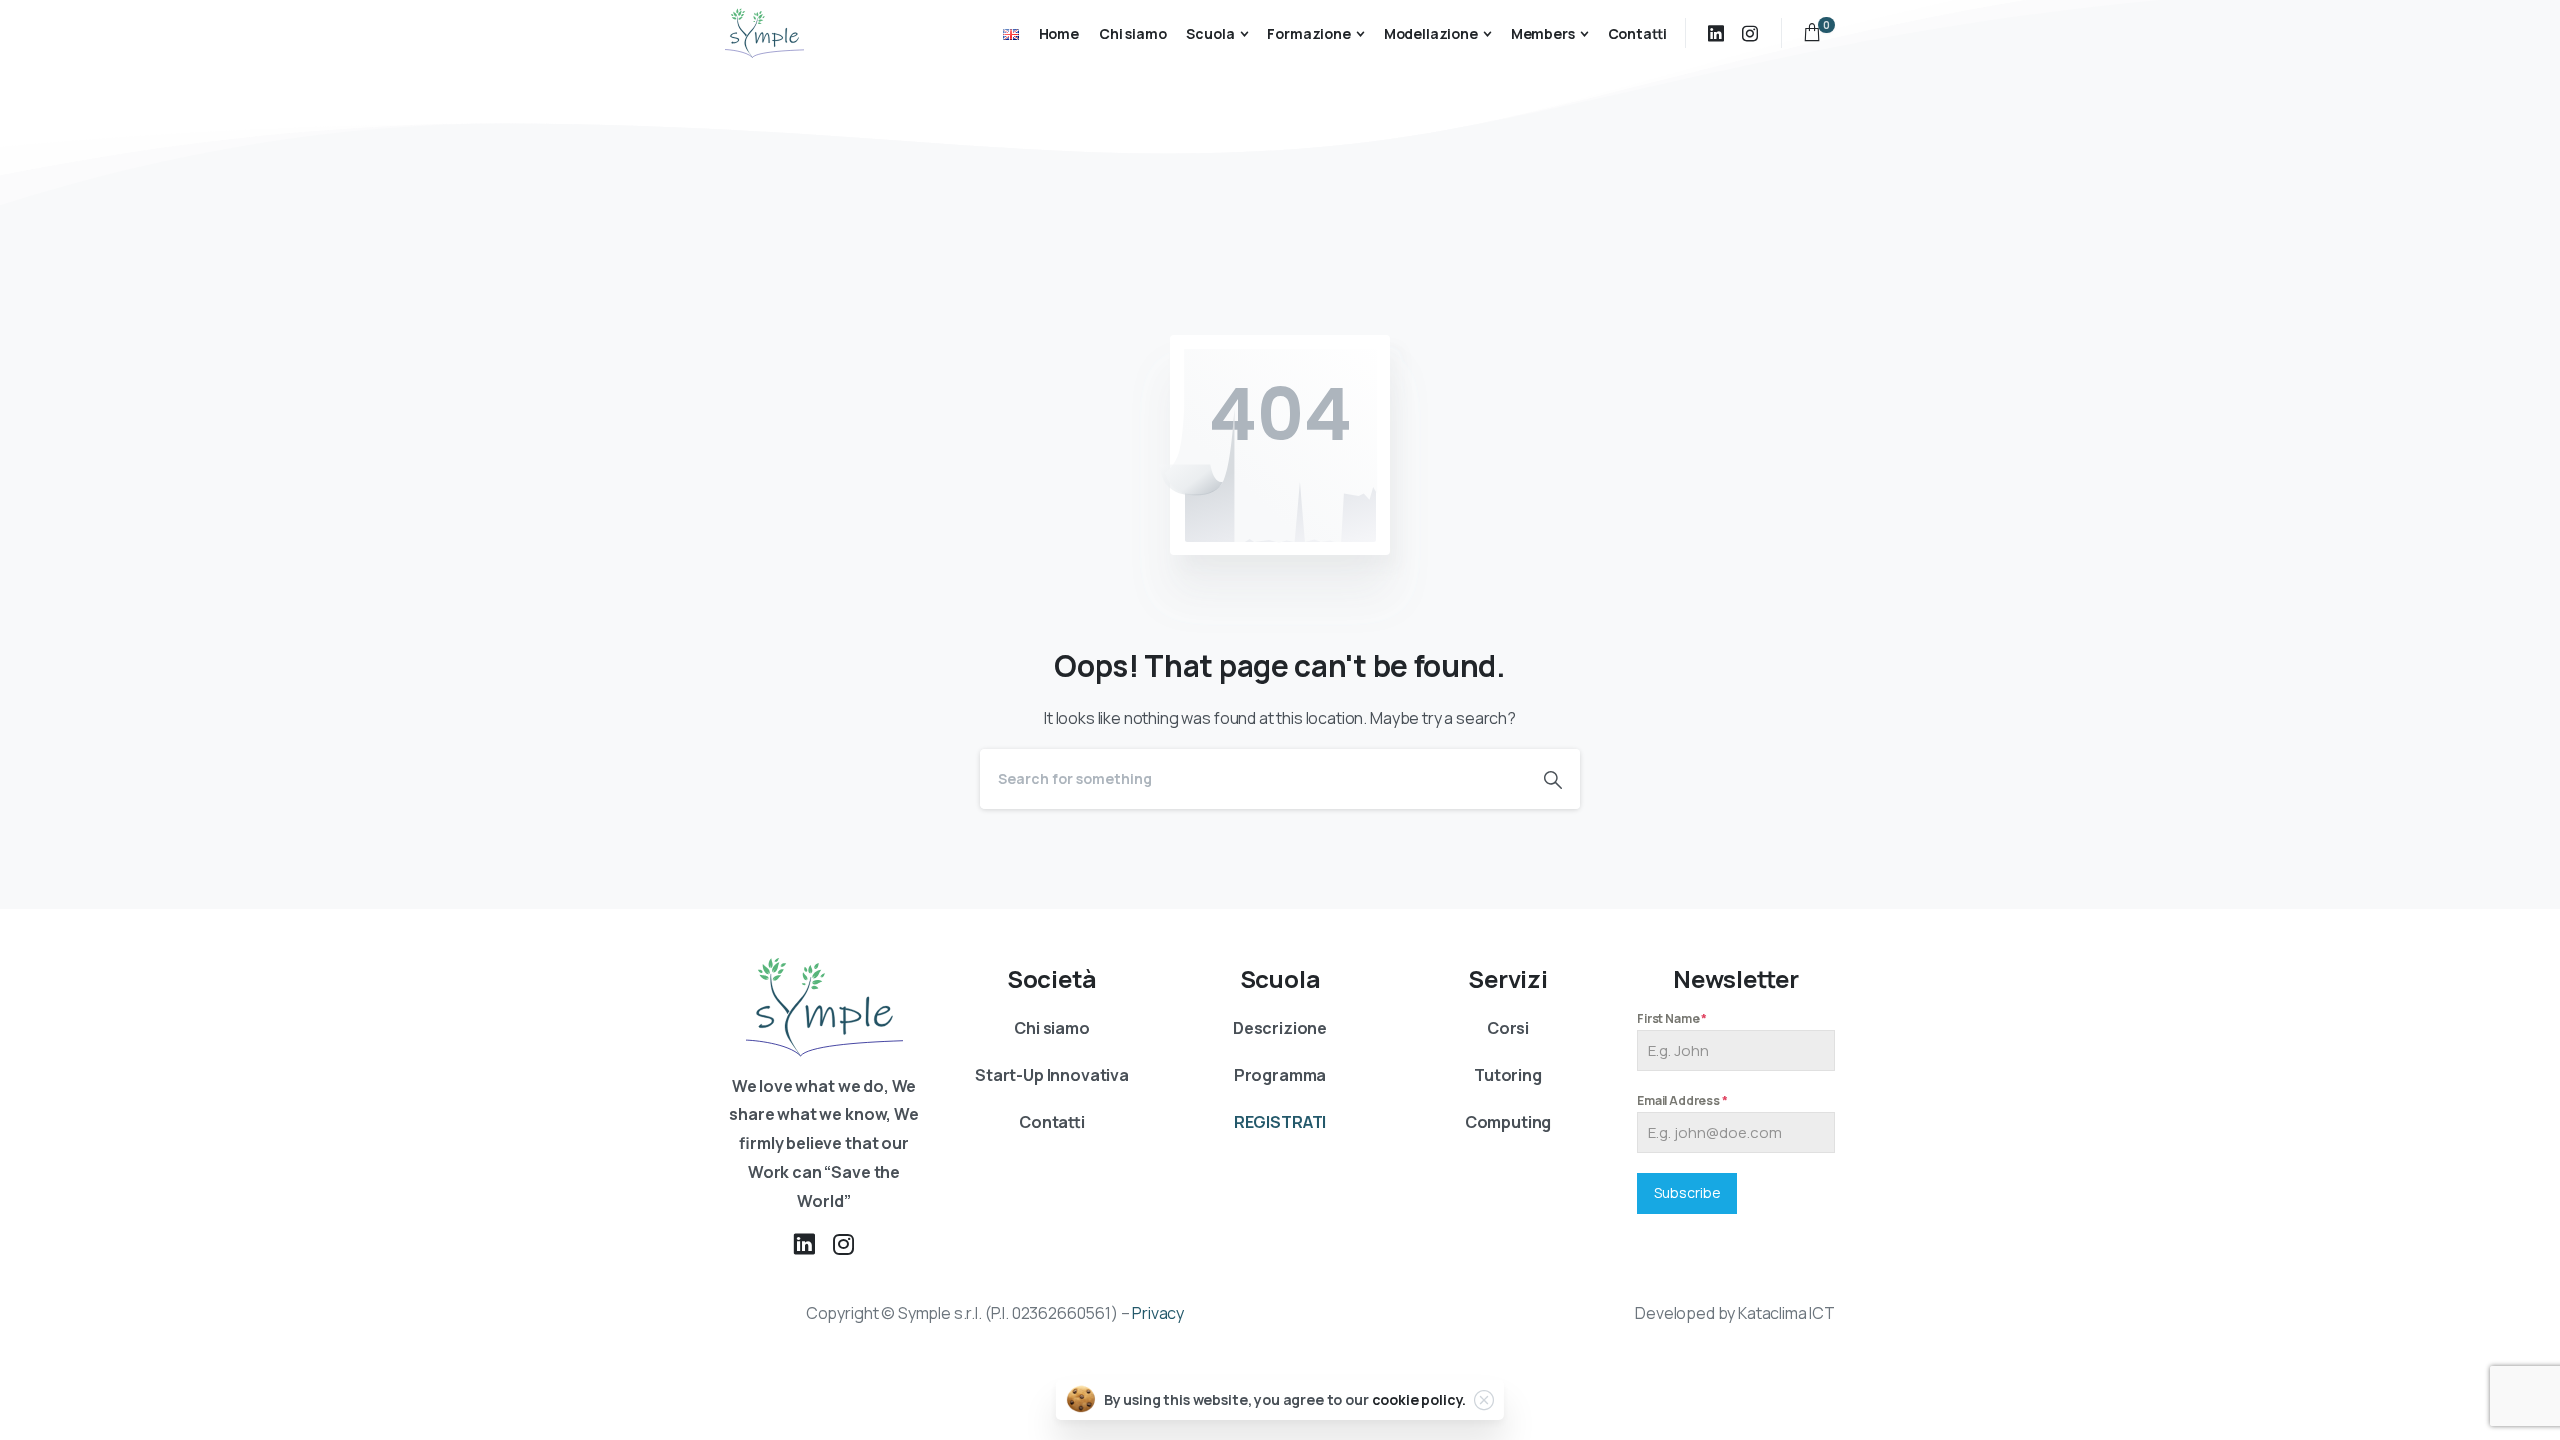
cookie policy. (1419, 1399)
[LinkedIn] (1716, 33)
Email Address (1682, 1100)
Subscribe (1687, 1192)
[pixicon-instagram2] (844, 1244)
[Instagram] (1750, 33)
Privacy (1158, 1313)
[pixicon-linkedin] (804, 1244)
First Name (1672, 1018)
